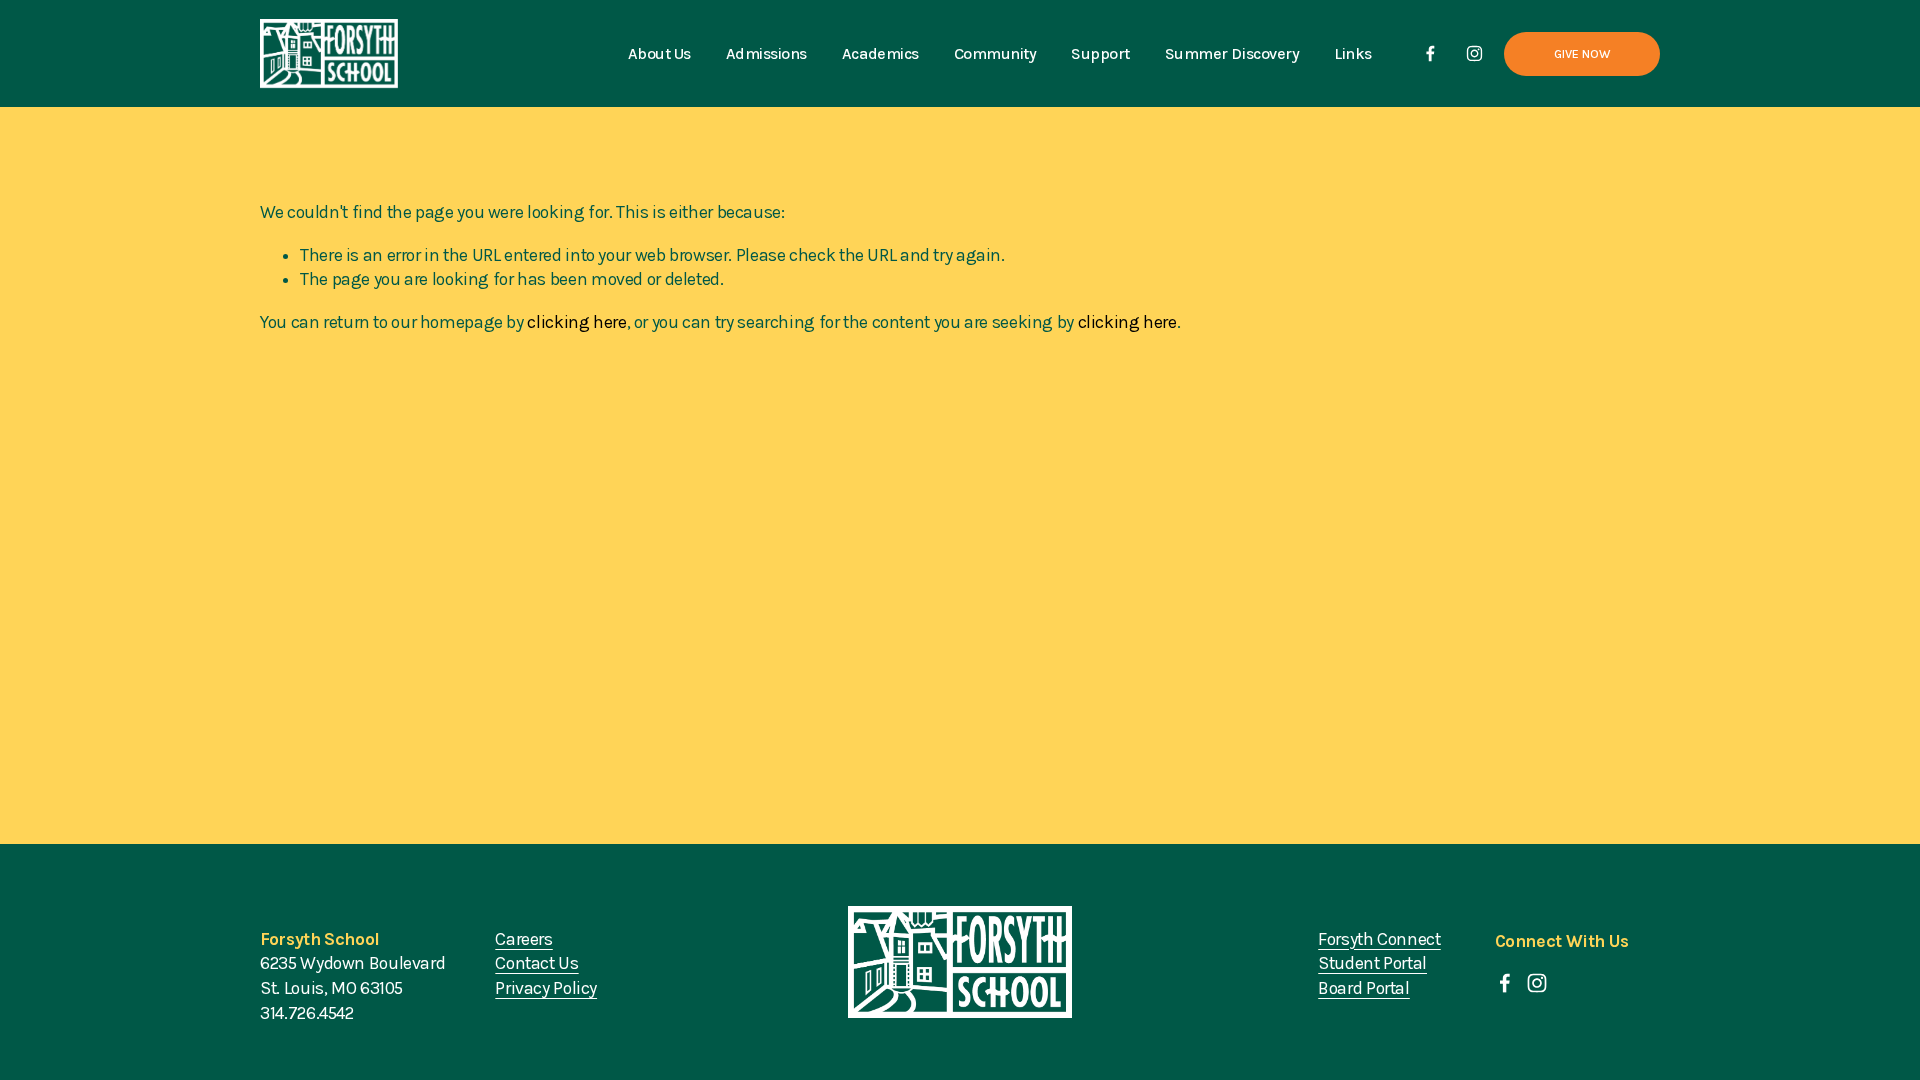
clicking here (576, 322)
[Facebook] (1430, 53)
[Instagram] (1474, 53)
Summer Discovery (1232, 53)
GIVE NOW (1582, 54)
